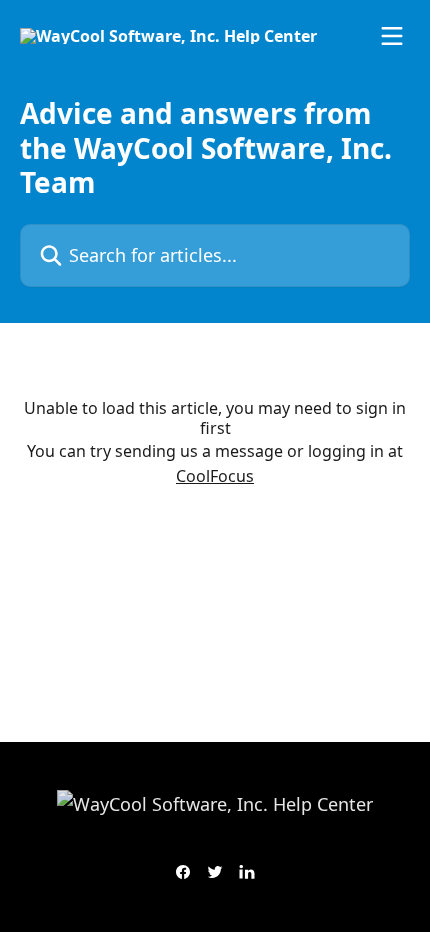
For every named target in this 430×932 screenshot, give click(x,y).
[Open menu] (392, 36)
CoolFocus (215, 476)
